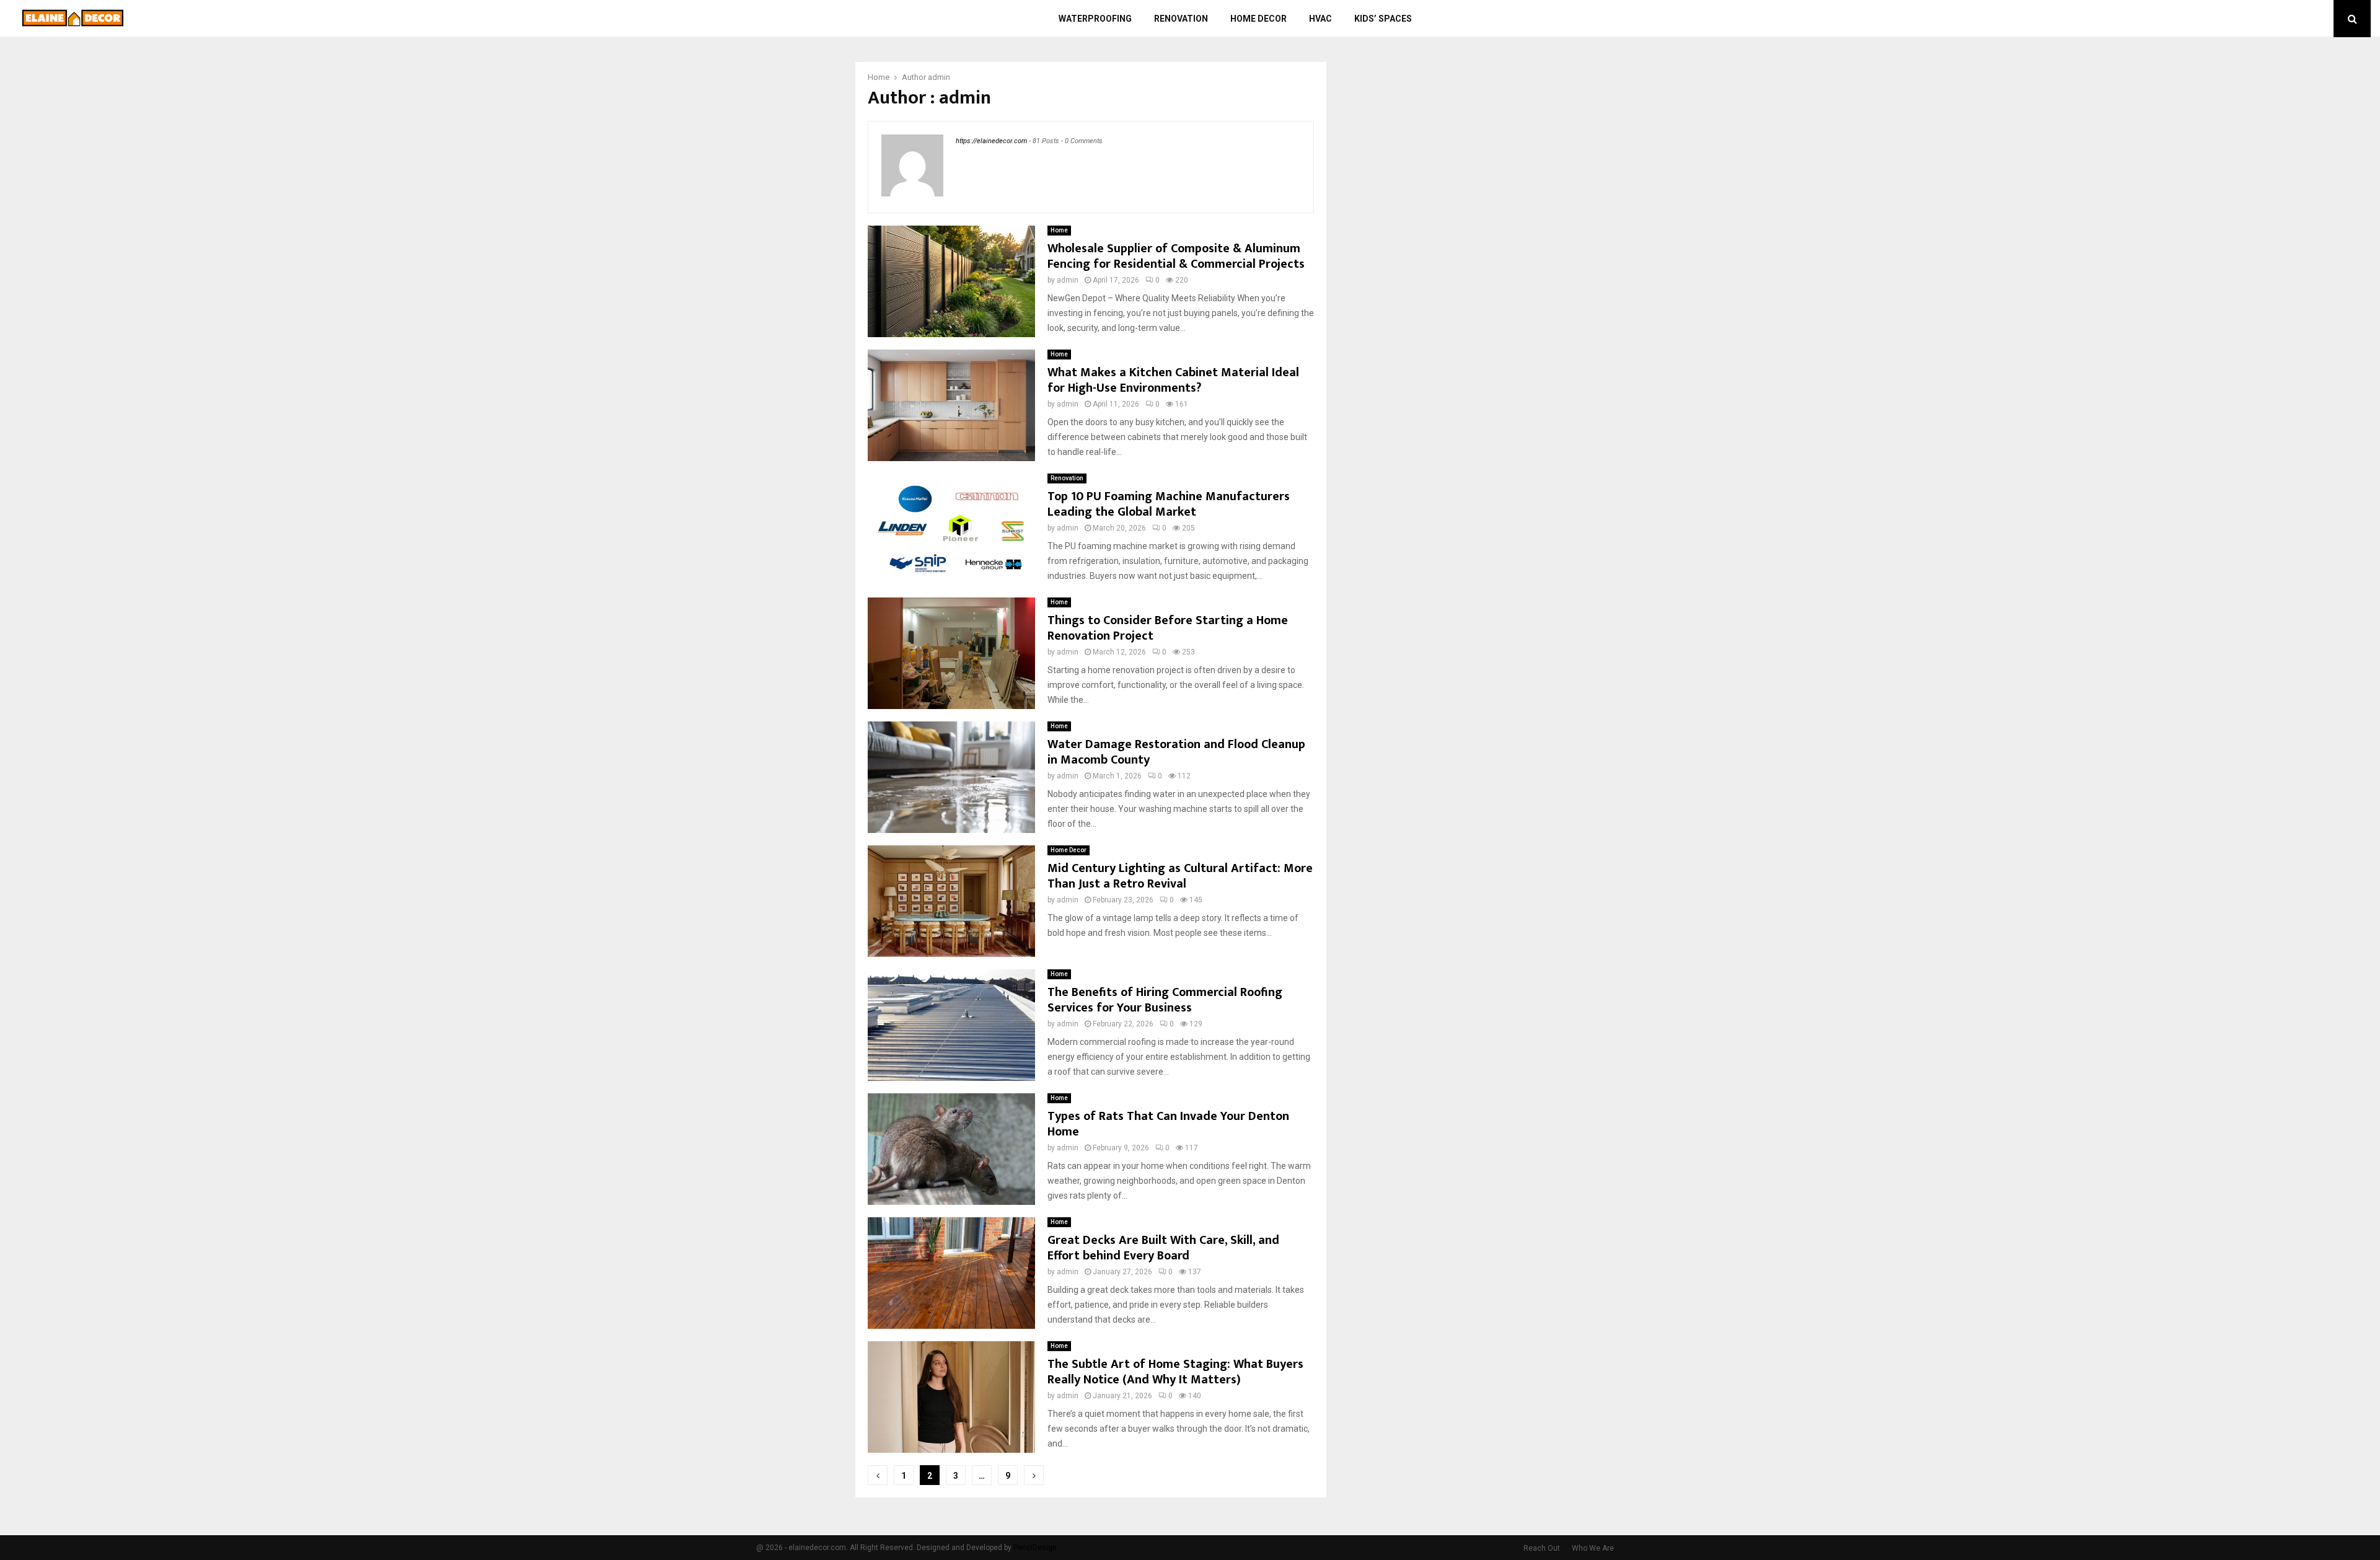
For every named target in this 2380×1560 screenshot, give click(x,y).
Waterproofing (1095, 19)
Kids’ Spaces (1383, 19)
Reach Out (1542, 1548)
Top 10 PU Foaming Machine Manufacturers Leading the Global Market (1169, 504)
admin (939, 77)
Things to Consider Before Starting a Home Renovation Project (1168, 628)
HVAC (1320, 19)
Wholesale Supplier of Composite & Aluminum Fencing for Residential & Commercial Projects (1176, 256)
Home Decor (1258, 19)
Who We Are (1593, 1548)
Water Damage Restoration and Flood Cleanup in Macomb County (1176, 752)
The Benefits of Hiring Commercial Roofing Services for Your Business (1165, 1000)
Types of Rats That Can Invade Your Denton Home (1168, 1124)
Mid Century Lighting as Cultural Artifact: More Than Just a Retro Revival (1180, 876)
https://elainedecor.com (991, 141)
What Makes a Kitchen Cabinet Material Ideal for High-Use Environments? (1173, 380)
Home (1059, 230)
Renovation (1181, 19)
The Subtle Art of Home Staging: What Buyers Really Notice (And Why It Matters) (1175, 1372)
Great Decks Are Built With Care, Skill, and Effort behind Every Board (1163, 1248)
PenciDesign (1035, 1548)
